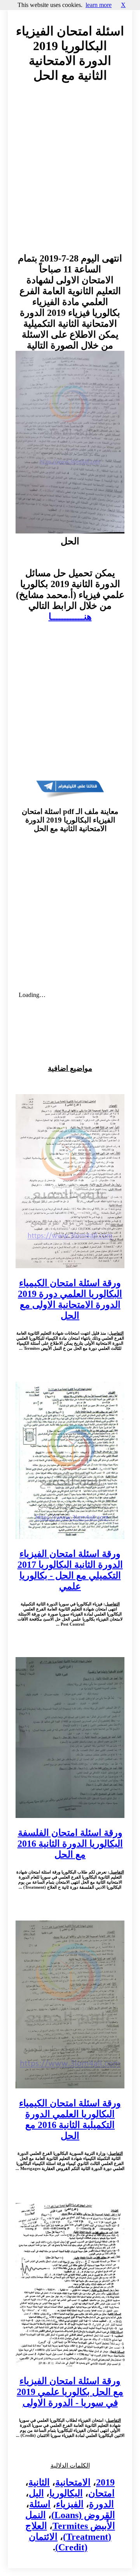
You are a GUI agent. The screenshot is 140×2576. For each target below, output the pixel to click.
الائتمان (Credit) (58, 2542)
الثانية (39, 2482)
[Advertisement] (70, 175)
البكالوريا (66, 2493)
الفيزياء (70, 2504)
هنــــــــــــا (70, 617)
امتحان (101, 2493)
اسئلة (40, 2504)
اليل (36, 2493)
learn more (99, 5)
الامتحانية (73, 2482)
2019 (105, 2482)
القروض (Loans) (83, 2515)
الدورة (101, 2504)
